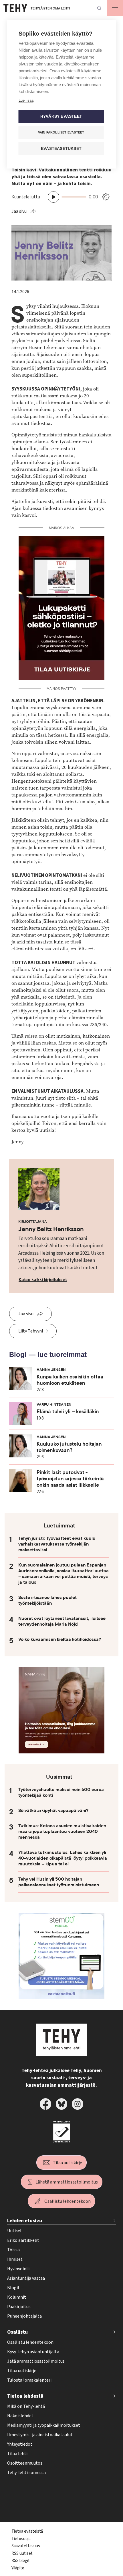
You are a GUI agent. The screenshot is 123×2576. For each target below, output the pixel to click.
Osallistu (17, 2332)
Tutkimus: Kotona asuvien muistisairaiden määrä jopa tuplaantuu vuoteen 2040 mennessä (62, 1832)
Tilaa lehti (17, 2454)
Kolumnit (17, 2297)
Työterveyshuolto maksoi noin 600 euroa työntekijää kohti (61, 1792)
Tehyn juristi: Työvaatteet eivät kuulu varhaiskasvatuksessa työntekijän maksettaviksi (57, 1544)
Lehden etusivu (25, 2221)
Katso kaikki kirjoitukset (43, 1280)
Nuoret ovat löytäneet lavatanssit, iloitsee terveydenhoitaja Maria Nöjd (62, 1621)
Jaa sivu (19, 211)
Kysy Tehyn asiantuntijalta (33, 2352)
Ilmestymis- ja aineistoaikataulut (40, 2435)
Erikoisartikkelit (23, 2240)
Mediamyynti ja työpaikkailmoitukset (44, 2425)
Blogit (13, 2288)
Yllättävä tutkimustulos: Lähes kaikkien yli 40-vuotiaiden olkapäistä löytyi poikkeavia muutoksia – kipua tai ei (63, 1858)
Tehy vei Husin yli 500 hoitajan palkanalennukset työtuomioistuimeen (59, 1882)
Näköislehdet (20, 2416)
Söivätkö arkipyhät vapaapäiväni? (53, 1811)
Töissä (13, 2250)
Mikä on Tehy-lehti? (26, 2406)
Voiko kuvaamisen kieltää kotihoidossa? (60, 1639)
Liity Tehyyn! (31, 1331)
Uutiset (15, 2231)
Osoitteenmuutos (25, 2463)
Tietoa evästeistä (27, 2531)
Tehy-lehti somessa (26, 2473)
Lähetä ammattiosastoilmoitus (67, 2182)
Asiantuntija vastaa (26, 2278)
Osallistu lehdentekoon (68, 2201)
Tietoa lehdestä (25, 2396)
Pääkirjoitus (19, 2307)
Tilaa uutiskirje (68, 2163)
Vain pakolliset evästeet (61, 132)
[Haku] (99, 8)
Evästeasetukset (61, 149)
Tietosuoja (21, 2539)
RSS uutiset (22, 2553)
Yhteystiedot (20, 2444)
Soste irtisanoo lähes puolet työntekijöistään (47, 1600)
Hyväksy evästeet (61, 116)
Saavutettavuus (26, 2546)
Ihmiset (15, 2259)
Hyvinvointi (18, 2269)
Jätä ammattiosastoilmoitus (36, 2361)
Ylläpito (18, 2568)
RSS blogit (21, 2561)
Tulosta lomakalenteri (29, 2380)
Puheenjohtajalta (24, 2316)
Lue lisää (26, 100)
